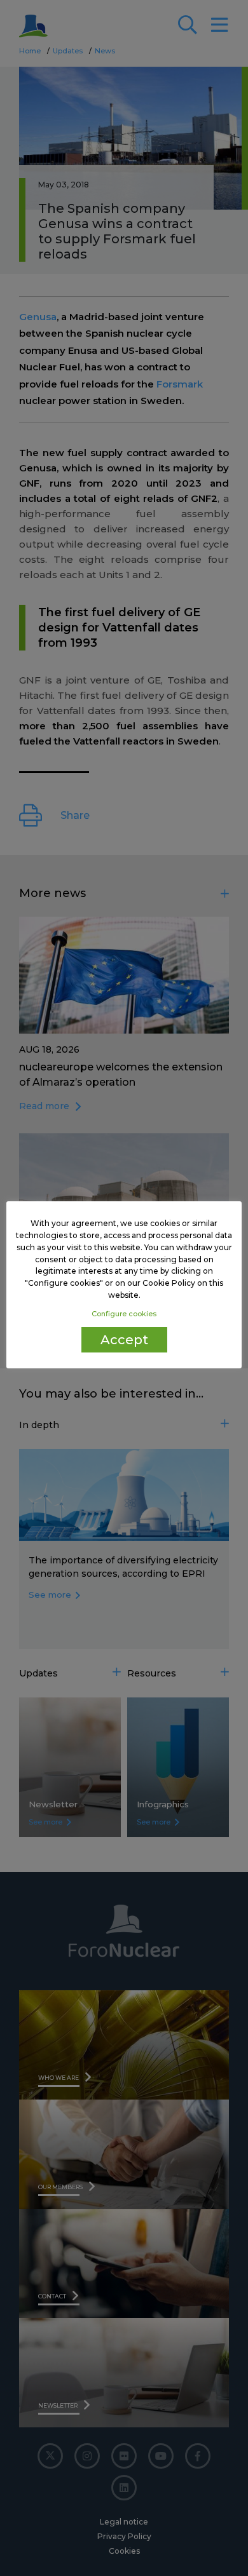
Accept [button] (124, 1340)
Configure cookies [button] (124, 1314)
